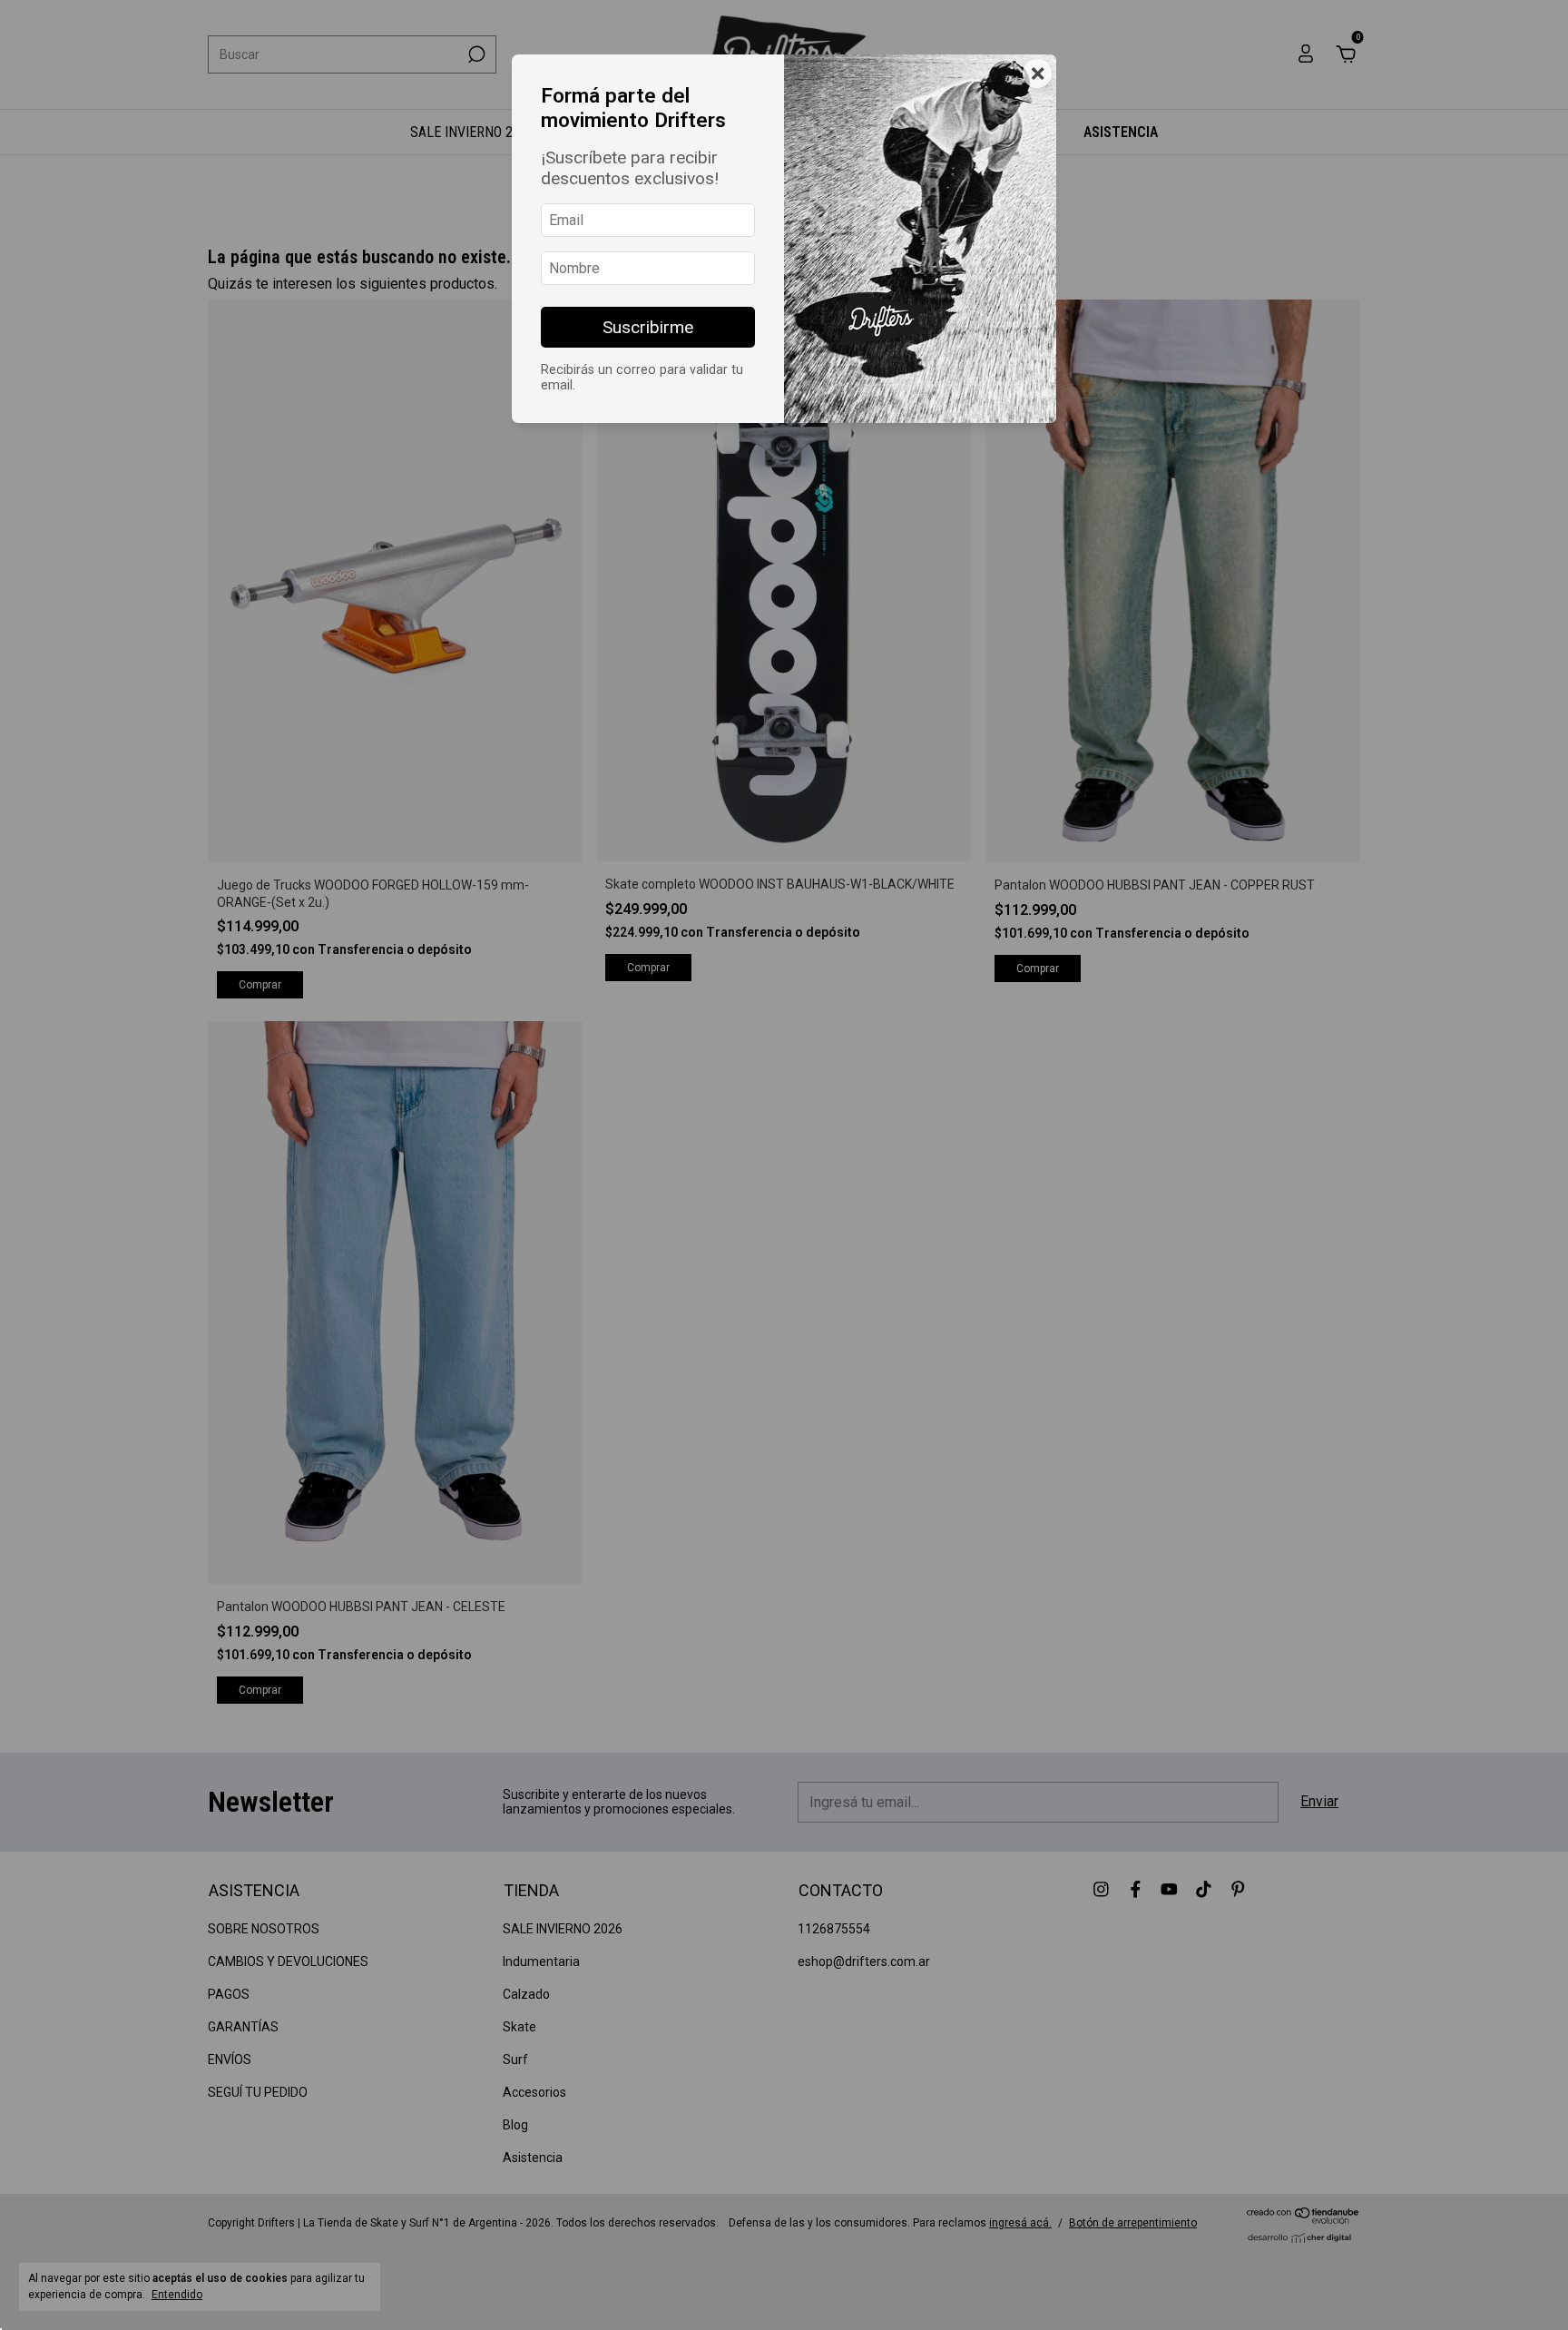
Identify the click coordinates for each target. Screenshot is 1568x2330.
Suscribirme (648, 327)
